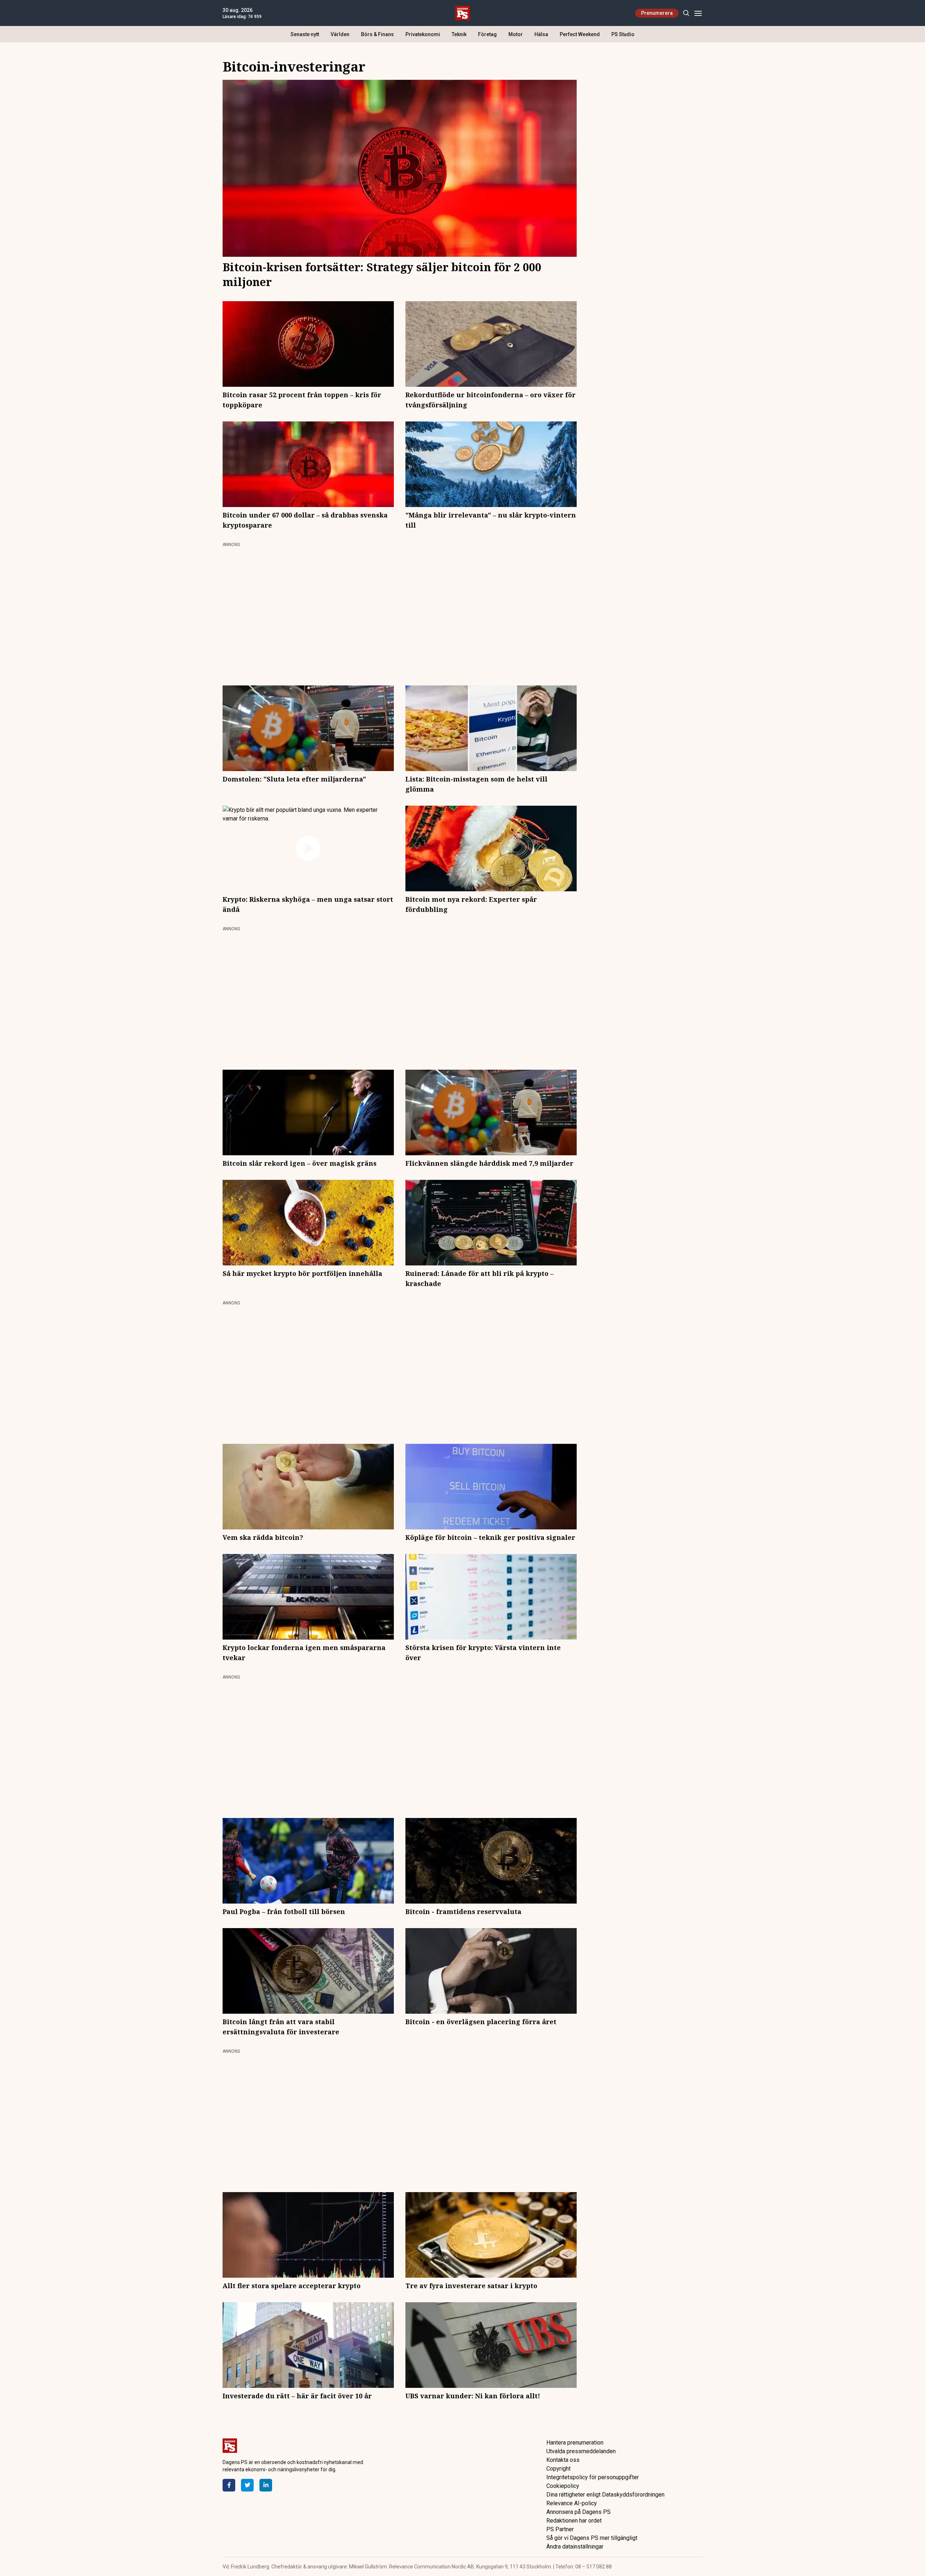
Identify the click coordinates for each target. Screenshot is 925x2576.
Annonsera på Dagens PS (578, 2512)
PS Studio (623, 34)
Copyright (558, 2469)
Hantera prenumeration (575, 2443)
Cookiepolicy (563, 2486)
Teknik (459, 34)
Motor (516, 34)
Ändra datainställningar (575, 2547)
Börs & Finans (377, 34)
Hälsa (541, 34)
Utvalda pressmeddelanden (581, 2451)
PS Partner (560, 2529)
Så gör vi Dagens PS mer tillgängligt (592, 2538)
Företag (487, 34)
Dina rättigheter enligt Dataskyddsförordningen (605, 2495)
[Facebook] (229, 2485)
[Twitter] (247, 2485)
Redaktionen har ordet (574, 2521)
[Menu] (698, 13)
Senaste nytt (305, 34)
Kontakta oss (563, 2460)
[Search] (686, 13)
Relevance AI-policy (572, 2503)
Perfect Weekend (580, 34)
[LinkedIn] (266, 2485)
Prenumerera (657, 13)
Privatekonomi (423, 34)
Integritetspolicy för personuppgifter (593, 2477)
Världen (340, 34)
